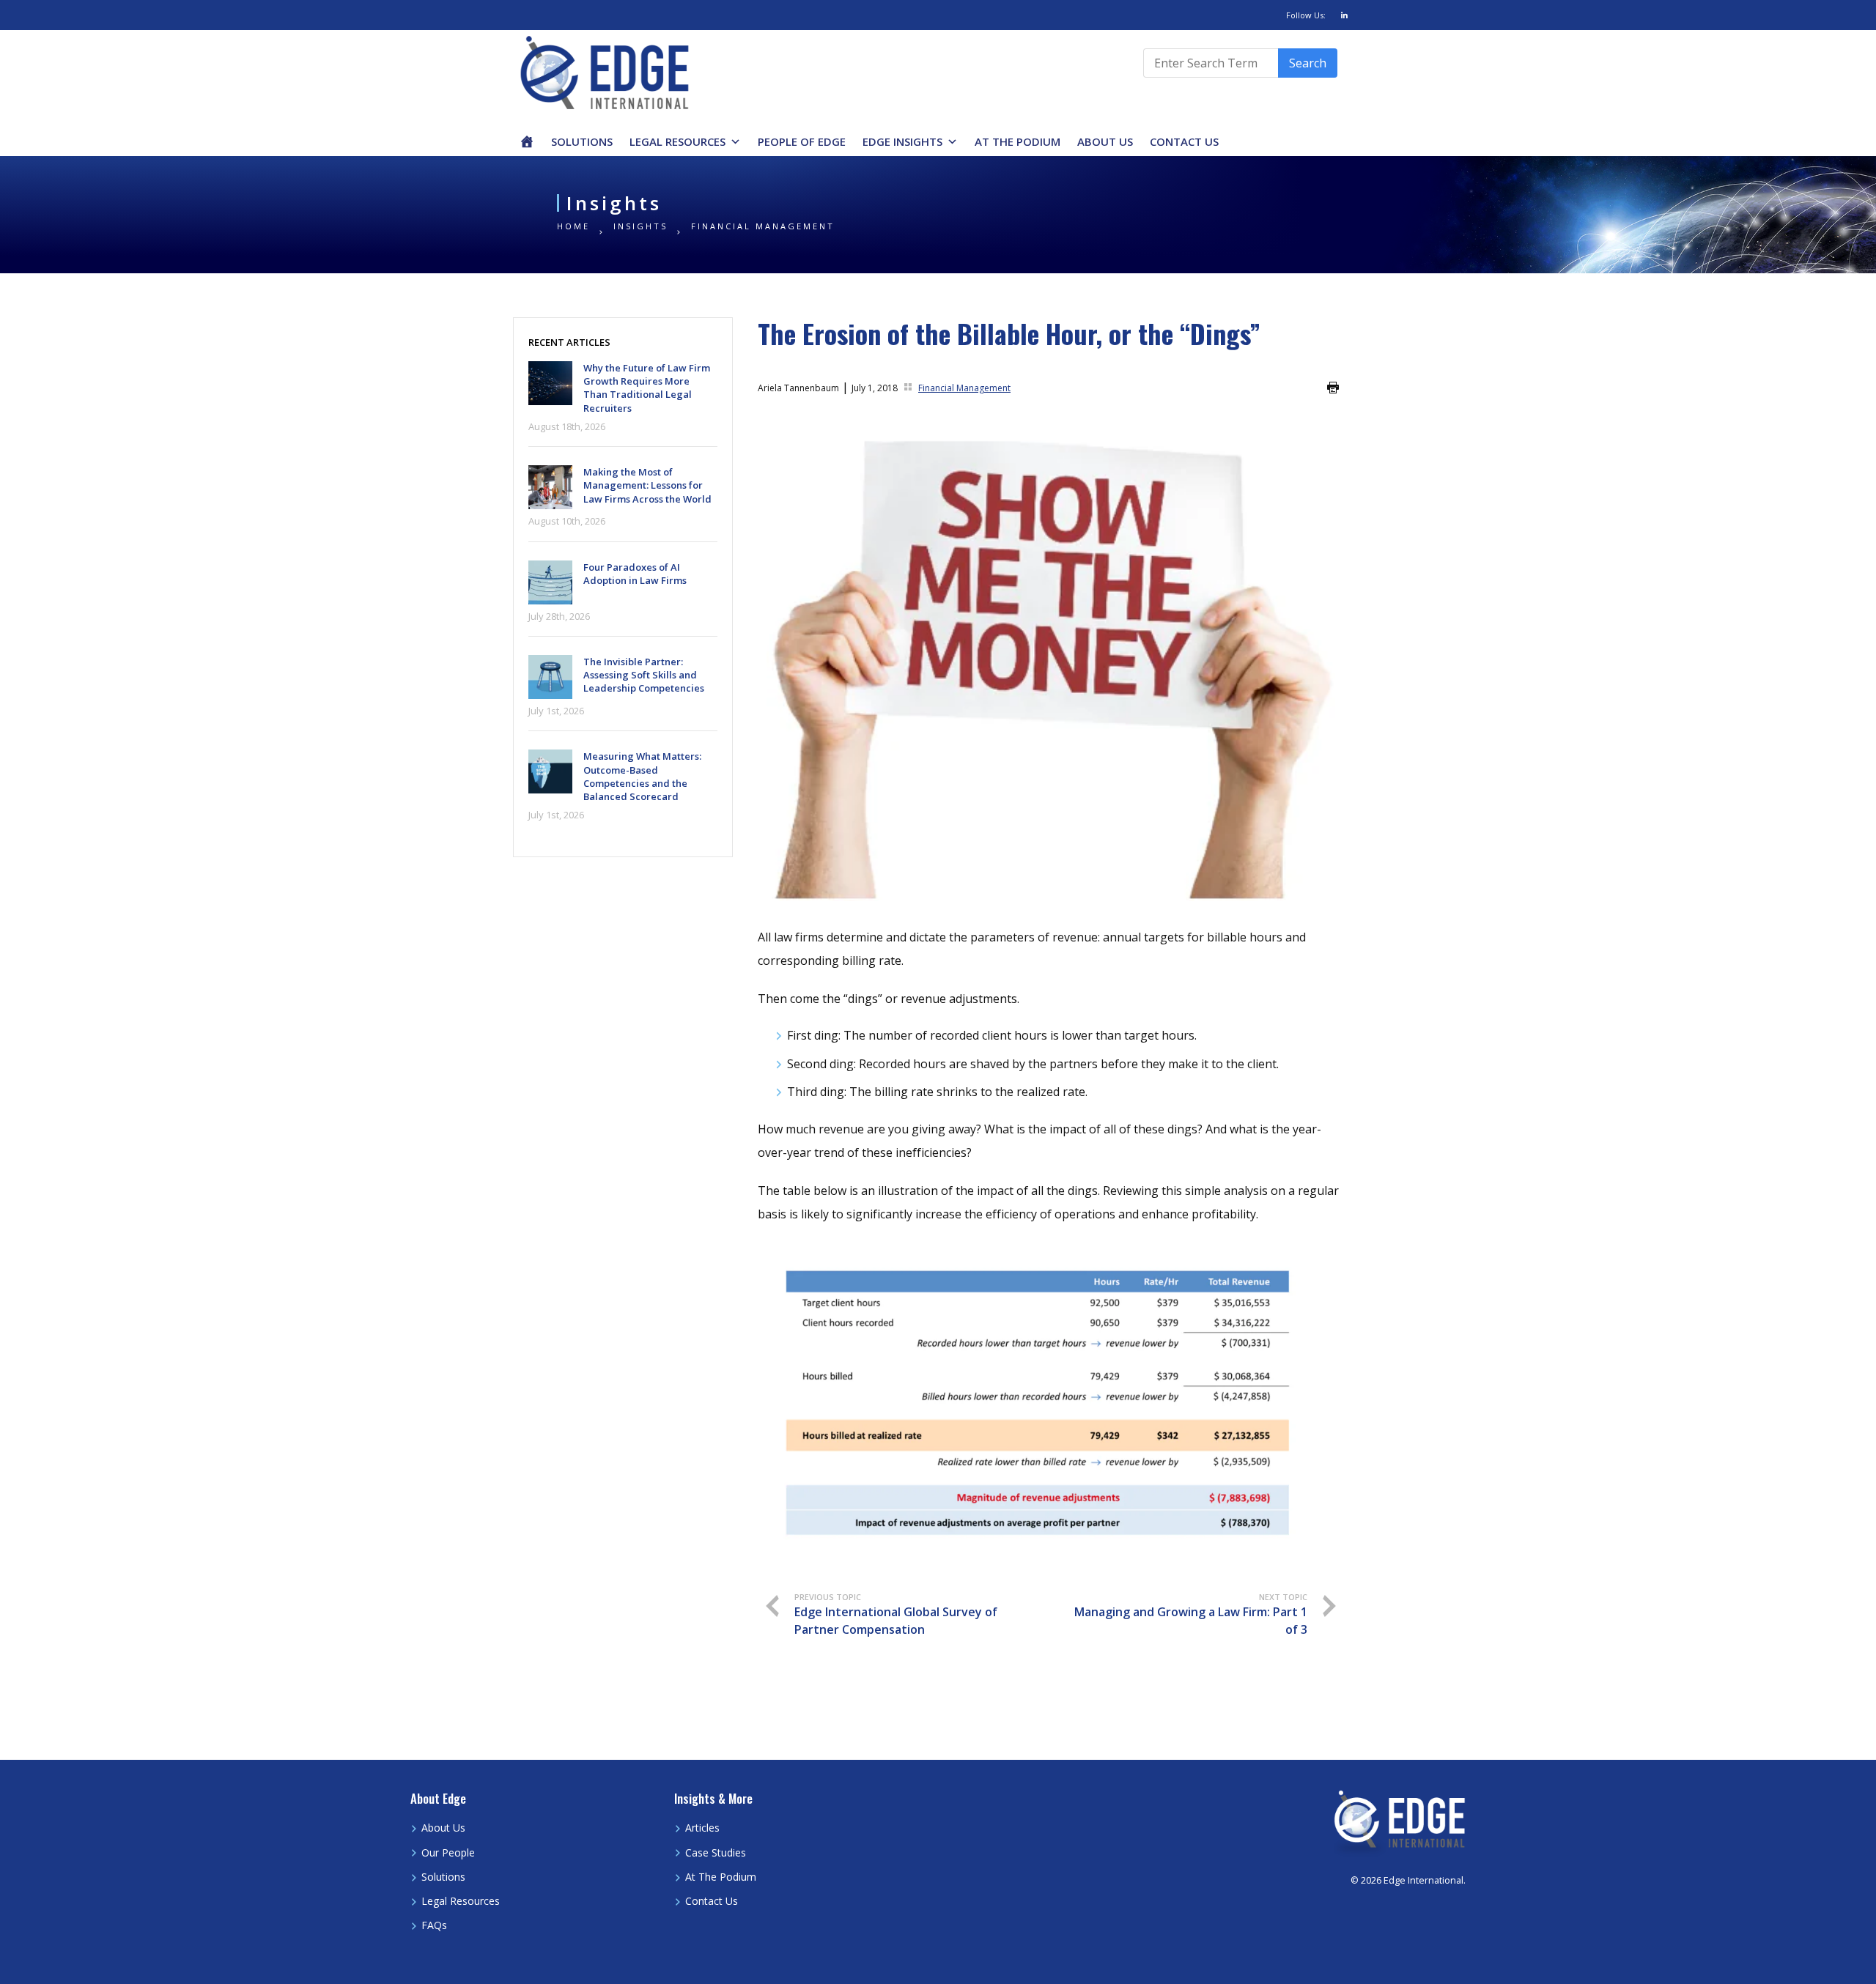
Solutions (582, 141)
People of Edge (802, 141)
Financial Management (763, 226)
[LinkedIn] (1344, 15)
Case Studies (716, 1852)
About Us (1105, 141)
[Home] (527, 141)
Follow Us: (1306, 15)
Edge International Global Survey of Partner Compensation (896, 1615)
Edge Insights (902, 141)
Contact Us (1184, 141)
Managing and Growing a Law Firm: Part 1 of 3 (1191, 1615)
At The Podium (1018, 141)
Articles (702, 1828)
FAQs (434, 1925)
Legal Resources (677, 141)
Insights (640, 226)
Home (573, 226)
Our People (448, 1852)
